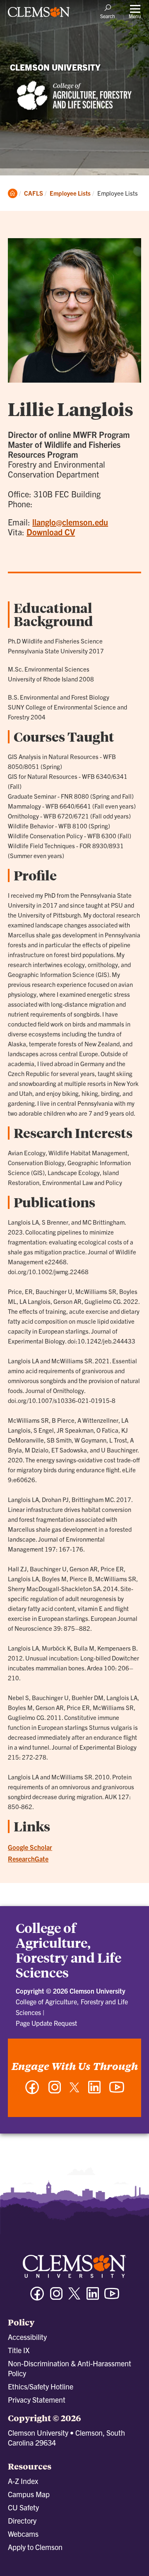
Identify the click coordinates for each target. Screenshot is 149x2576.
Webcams (23, 2534)
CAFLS (34, 193)
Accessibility (27, 2337)
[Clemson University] (39, 15)
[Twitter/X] (74, 2298)
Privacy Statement (37, 2400)
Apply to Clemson (35, 2547)
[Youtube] (112, 2297)
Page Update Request (46, 2023)
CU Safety (23, 2507)
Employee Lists (70, 193)
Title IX (19, 2350)
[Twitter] (74, 2090)
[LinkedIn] (94, 2091)
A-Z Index (23, 2481)
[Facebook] (32, 2091)
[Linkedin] (93, 2297)
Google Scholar (30, 1847)
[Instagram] (55, 2091)
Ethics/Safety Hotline (41, 2386)
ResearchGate (28, 1859)
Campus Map (29, 2494)
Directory (22, 2520)
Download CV (51, 532)
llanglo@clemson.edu (70, 522)
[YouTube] (117, 2091)
